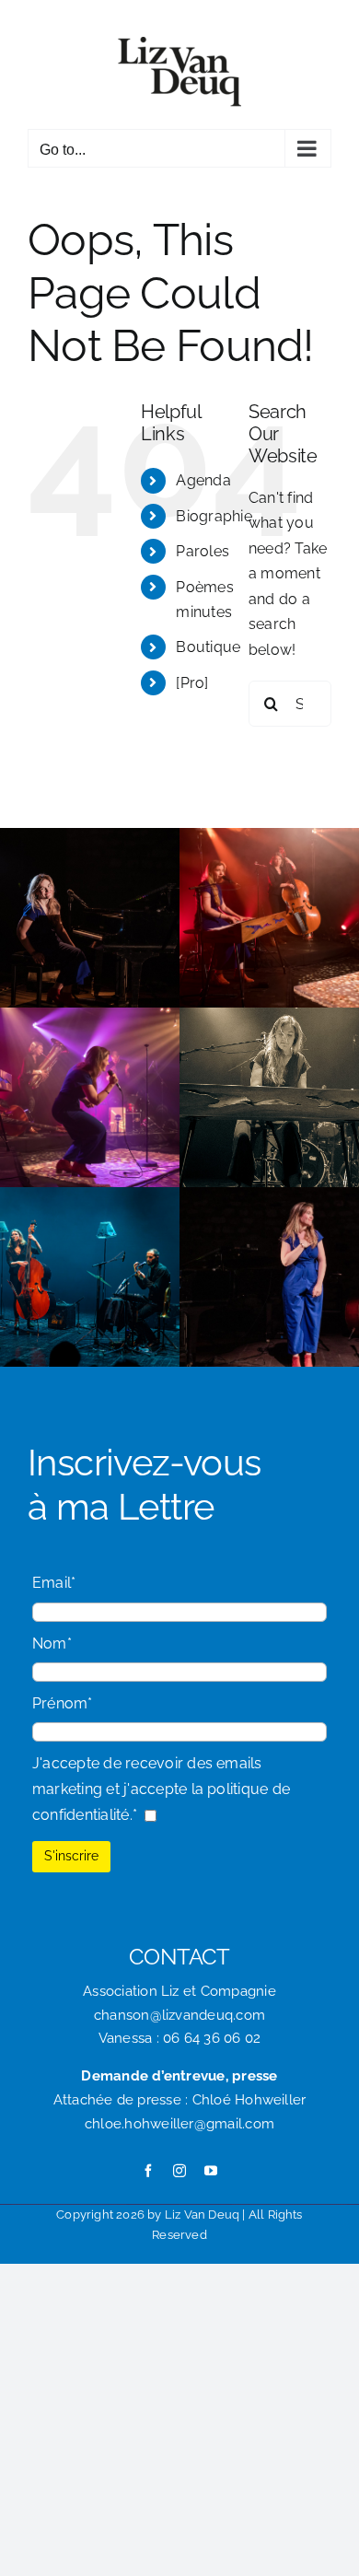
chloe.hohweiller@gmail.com (179, 2124)
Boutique (208, 647)
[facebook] (148, 2171)
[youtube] (211, 2171)
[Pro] (192, 683)
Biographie (214, 516)
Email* (54, 1583)
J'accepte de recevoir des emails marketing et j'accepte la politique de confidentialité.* (161, 1789)
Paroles (203, 551)
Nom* (52, 1644)
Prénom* (63, 1703)
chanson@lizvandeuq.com (179, 2015)
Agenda (203, 480)
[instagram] (179, 2171)
